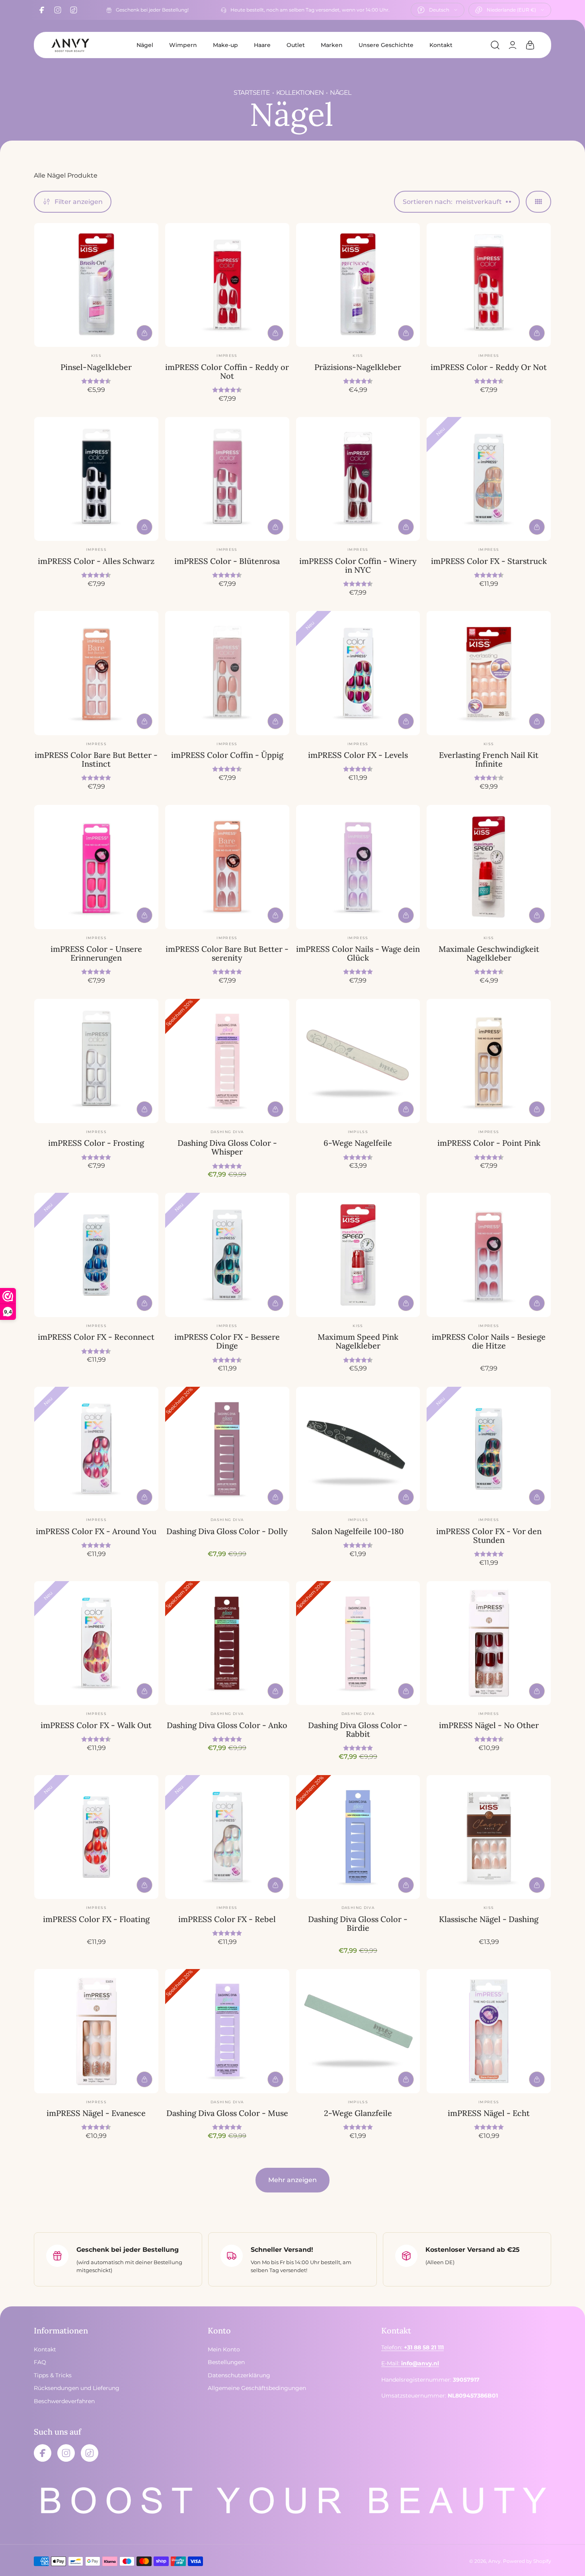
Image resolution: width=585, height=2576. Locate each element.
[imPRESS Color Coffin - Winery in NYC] (358, 479)
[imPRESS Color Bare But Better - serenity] (227, 867)
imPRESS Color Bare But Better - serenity (227, 953)
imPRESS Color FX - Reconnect (96, 1337)
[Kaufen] (144, 333)
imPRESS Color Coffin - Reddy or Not (227, 371)
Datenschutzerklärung (239, 2375)
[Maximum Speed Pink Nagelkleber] (358, 1255)
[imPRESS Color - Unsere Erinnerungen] (96, 867)
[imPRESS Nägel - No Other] (489, 1643)
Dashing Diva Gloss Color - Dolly (227, 1531)
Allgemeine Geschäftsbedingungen (257, 2388)
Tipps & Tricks (53, 2375)
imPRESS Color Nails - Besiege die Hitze (489, 1341)
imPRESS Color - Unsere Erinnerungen (96, 953)
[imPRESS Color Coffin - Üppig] (227, 673)
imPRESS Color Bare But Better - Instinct (96, 759)
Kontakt (441, 45)
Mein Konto (224, 2350)
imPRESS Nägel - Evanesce (96, 2113)
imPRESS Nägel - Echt (489, 2113)
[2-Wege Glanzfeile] (358, 2031)
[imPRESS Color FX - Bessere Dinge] (227, 1255)
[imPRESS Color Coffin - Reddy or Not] (227, 285)
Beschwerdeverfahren (64, 2401)
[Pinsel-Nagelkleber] (96, 285)
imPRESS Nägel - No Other (489, 1725)
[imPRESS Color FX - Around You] (96, 1449)
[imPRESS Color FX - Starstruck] (489, 479)
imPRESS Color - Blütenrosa (227, 561)
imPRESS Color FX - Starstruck (489, 561)
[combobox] (438, 10)
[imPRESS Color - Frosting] (96, 1061)
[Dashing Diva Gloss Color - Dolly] (227, 1449)
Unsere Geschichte (386, 45)
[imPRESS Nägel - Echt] (489, 2031)
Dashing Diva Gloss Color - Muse (227, 2113)
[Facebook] (42, 10)
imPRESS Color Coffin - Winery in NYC (358, 565)
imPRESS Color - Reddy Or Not (489, 367)
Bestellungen (226, 2363)
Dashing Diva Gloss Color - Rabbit (358, 1729)
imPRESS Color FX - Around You (96, 1531)
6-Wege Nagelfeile (358, 1143)
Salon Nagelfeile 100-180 (358, 1531)
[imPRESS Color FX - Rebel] (227, 1837)
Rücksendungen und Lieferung (77, 2388)
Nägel (145, 45)
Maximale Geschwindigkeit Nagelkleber (489, 953)
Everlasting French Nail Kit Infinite (489, 759)
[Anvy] (70, 45)
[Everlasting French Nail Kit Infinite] (489, 673)
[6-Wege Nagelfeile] (358, 1061)
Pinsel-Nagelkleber (96, 367)
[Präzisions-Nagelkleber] (358, 285)
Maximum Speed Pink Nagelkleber (358, 1341)
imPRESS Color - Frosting (96, 1143)
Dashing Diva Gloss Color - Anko (227, 1725)
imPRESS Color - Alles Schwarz (96, 561)
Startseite (252, 93)
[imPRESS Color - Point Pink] (489, 1061)
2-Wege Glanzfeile (358, 2113)
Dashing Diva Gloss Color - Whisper (227, 1147)
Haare (262, 45)
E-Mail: (410, 2364)
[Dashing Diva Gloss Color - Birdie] (358, 1837)
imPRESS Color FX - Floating (96, 1919)
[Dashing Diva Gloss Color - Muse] (227, 2031)
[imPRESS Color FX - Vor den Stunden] (489, 1449)
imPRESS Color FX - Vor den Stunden (489, 1536)
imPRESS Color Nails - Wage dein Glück (358, 953)
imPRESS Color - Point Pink (489, 1143)
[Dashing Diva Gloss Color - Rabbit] (358, 1643)
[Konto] (513, 45)
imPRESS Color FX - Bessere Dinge (227, 1341)
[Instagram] (58, 10)
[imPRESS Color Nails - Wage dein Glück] (358, 867)
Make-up (225, 45)
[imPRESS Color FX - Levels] (358, 673)
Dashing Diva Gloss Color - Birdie (358, 1923)
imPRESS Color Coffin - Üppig (227, 755)
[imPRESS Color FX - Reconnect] (96, 1255)
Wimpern (183, 45)
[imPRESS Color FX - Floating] (96, 1837)
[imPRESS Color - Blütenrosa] (227, 479)
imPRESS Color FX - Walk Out (96, 1725)
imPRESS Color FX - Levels (358, 755)
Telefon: (412, 2348)
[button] (495, 45)
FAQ (40, 2363)
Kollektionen (300, 93)
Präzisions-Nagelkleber (358, 367)
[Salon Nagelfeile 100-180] (358, 1449)
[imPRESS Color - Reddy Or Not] (489, 285)
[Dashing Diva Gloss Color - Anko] (227, 1643)
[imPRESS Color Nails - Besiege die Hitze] (489, 1255)
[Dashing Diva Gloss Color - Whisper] (227, 1061)
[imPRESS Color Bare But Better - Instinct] (96, 673)
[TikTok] (74, 10)
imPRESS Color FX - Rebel (227, 1919)
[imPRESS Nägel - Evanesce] (96, 2031)
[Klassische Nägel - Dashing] (489, 1837)
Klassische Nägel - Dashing (489, 1919)
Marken (332, 45)
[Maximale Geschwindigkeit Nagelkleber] (489, 867)
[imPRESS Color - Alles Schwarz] (96, 479)
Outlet (296, 45)
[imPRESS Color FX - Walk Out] (96, 1643)
